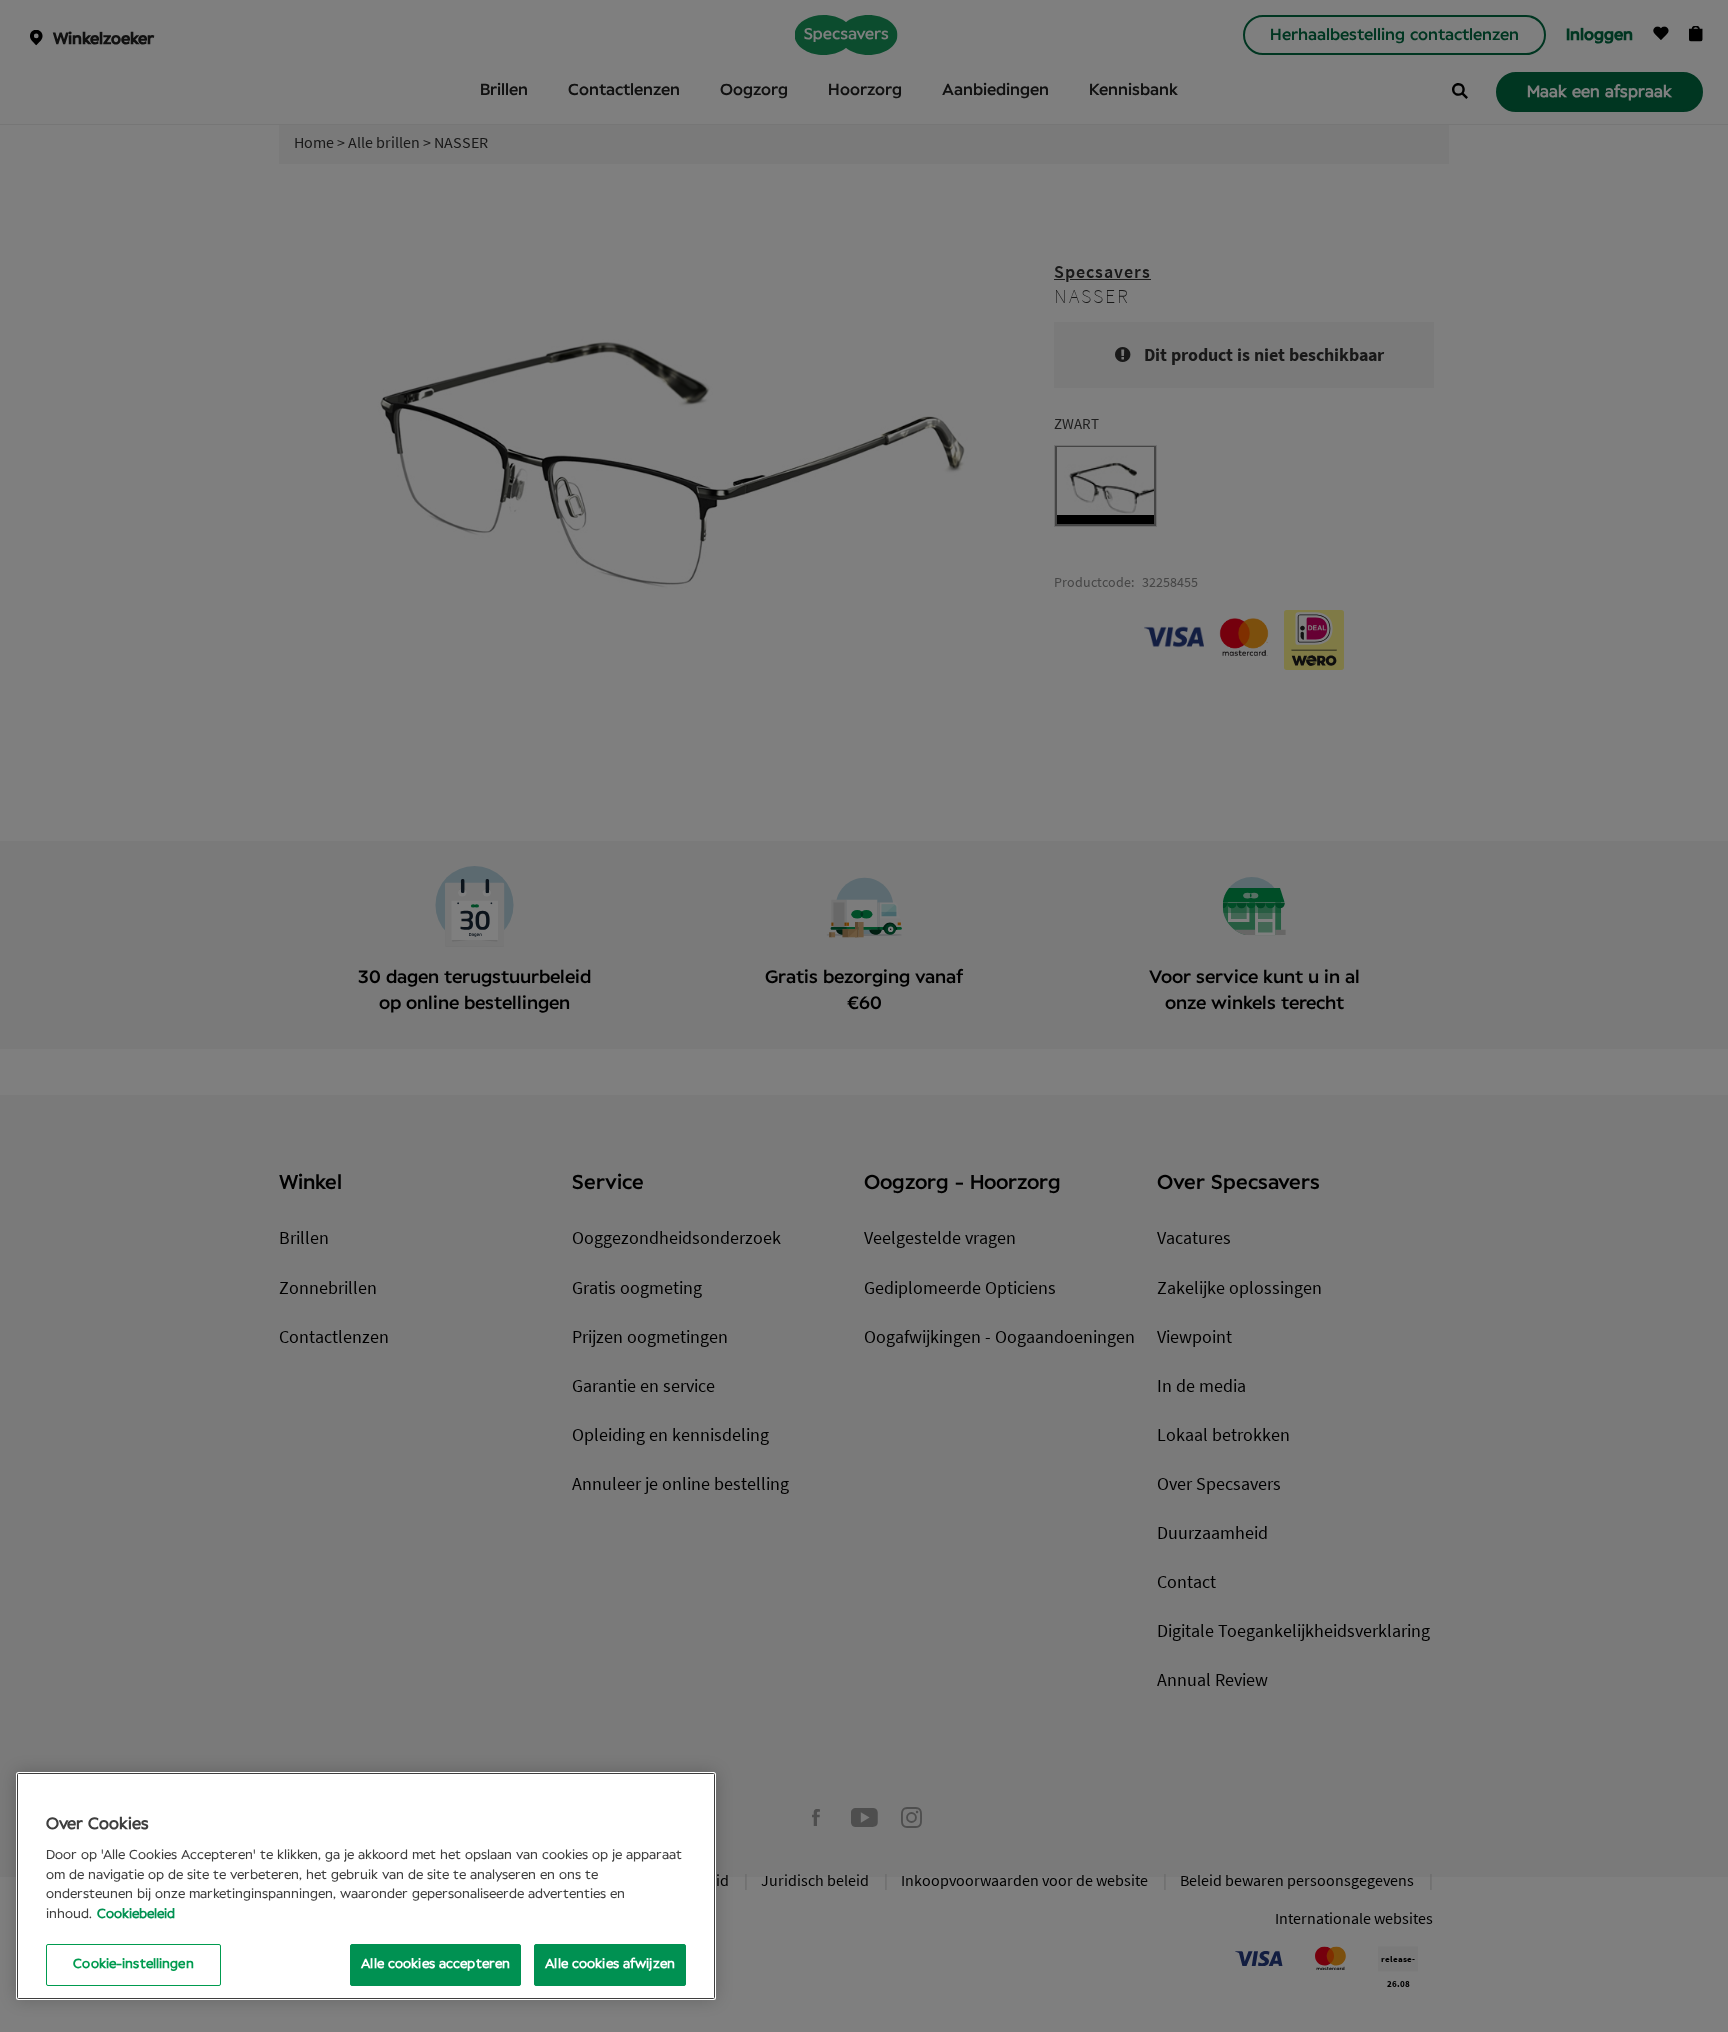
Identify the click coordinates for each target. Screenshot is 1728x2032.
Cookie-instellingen (133, 1964)
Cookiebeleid (136, 1914)
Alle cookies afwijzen (610, 1964)
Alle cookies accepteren (435, 1964)
